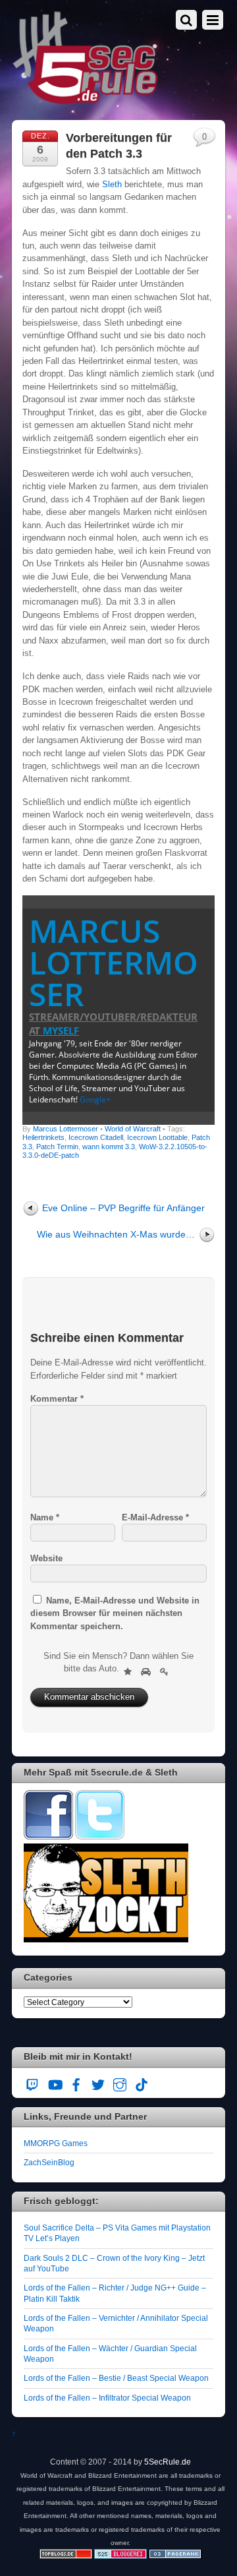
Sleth (113, 184)
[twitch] (33, 2083)
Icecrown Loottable (157, 1137)
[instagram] (120, 2083)
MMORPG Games (56, 2143)
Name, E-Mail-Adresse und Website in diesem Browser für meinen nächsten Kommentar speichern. (115, 1613)
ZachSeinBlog (49, 2162)
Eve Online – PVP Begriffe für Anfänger (123, 1208)
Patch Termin (57, 1147)
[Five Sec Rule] (86, 100)
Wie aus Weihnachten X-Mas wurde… (116, 1234)
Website (46, 1558)
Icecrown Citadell (96, 1137)
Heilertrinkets (43, 1137)
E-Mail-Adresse (155, 1517)
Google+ (95, 1099)
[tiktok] (142, 2083)
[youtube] (55, 2083)
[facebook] (76, 2083)
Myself (61, 1031)
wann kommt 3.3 (109, 1147)
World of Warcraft (133, 1129)
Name (45, 1517)
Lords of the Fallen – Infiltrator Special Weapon (107, 2398)
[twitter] (98, 2083)
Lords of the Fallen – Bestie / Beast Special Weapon (116, 2378)
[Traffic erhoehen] (175, 2556)
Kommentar (57, 1399)
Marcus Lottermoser (114, 962)
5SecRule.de (168, 2462)
